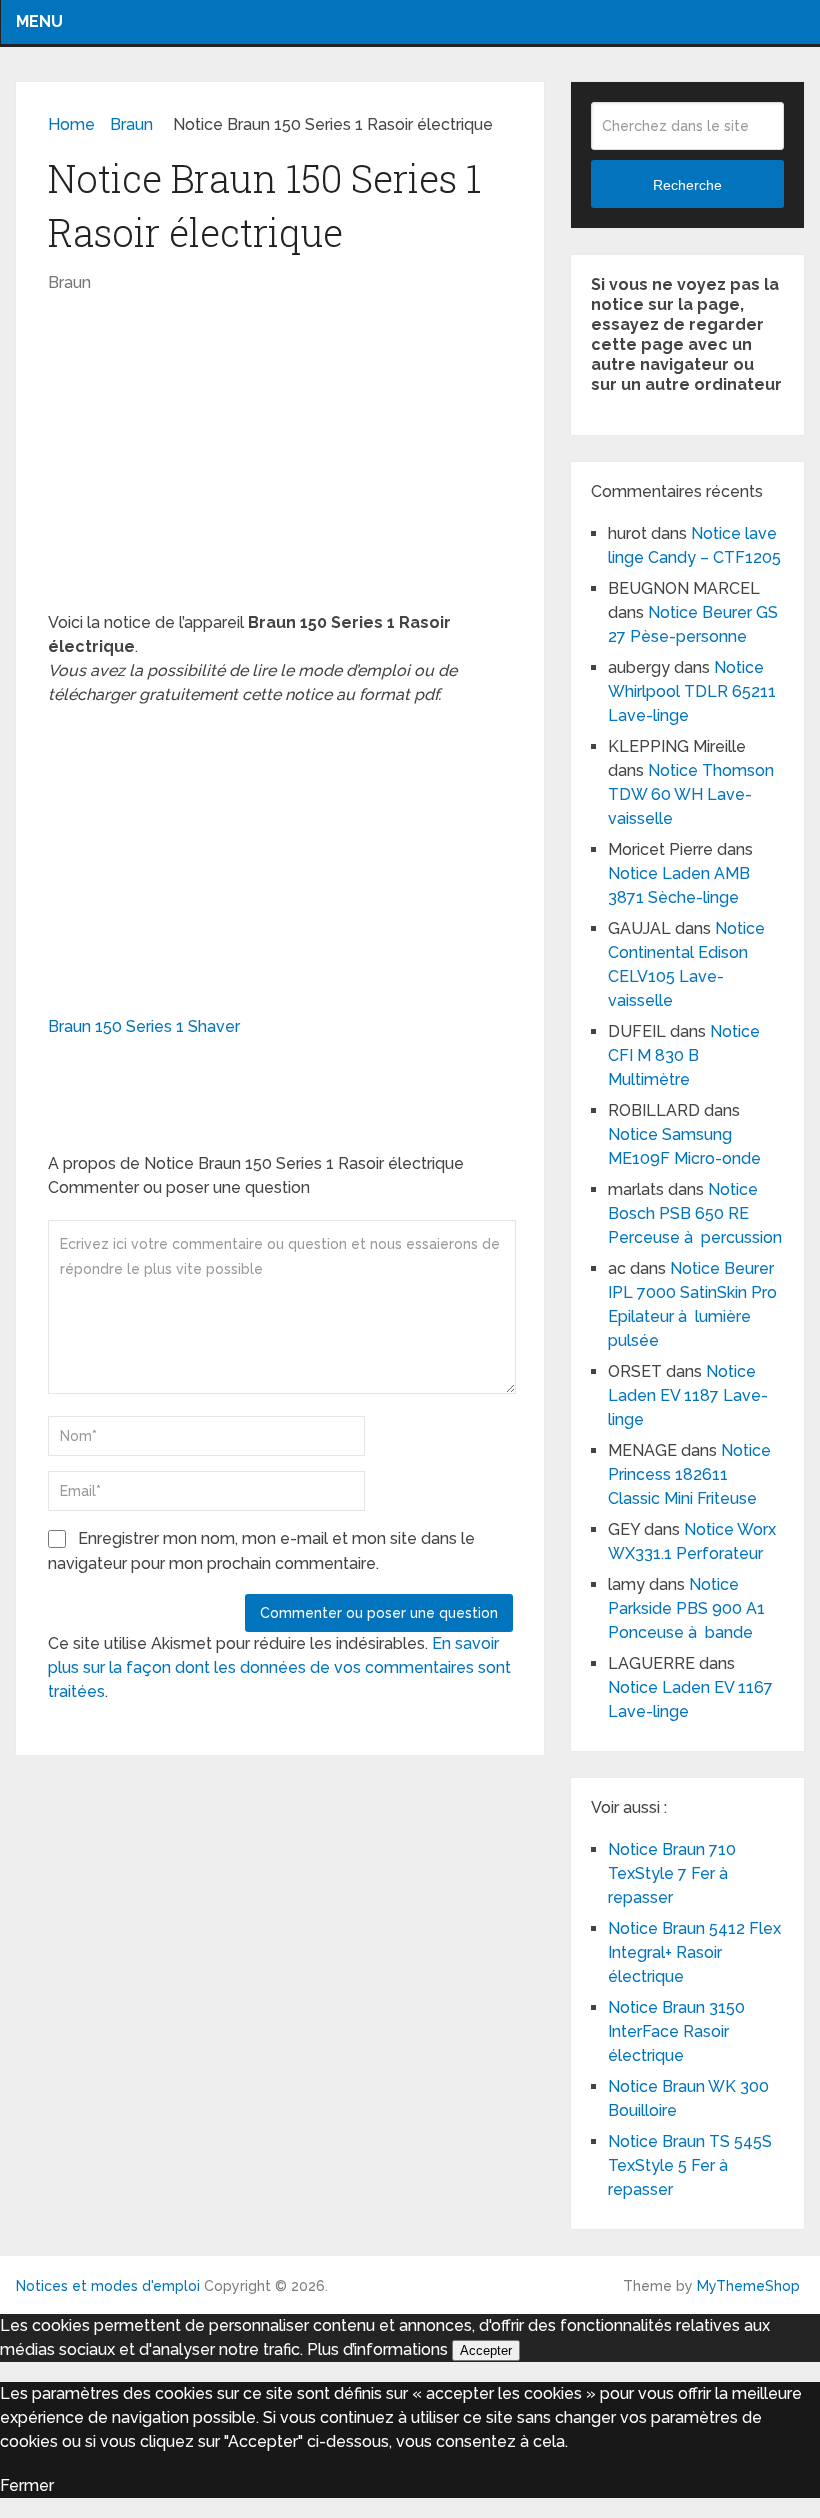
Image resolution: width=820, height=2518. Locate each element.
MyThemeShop (748, 2286)
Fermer (27, 2485)
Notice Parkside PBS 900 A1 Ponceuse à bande (686, 1608)
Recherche (687, 185)
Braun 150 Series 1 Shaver (144, 1026)
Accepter (486, 2350)
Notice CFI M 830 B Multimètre (684, 1055)
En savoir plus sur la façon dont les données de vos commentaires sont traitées (279, 1667)
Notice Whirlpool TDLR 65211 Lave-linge (692, 691)
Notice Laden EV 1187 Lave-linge (688, 1395)
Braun (69, 282)
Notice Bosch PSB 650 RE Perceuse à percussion (695, 1213)
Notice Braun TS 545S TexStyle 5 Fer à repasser (690, 2165)
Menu (39, 21)
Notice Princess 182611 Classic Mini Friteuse (689, 1474)
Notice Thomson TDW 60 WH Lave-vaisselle (691, 794)
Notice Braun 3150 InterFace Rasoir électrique (676, 2031)
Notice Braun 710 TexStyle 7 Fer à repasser (672, 1873)
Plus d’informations (377, 2349)
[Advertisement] (280, 463)
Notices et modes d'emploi (108, 2286)
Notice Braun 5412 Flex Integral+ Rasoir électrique (694, 1952)
